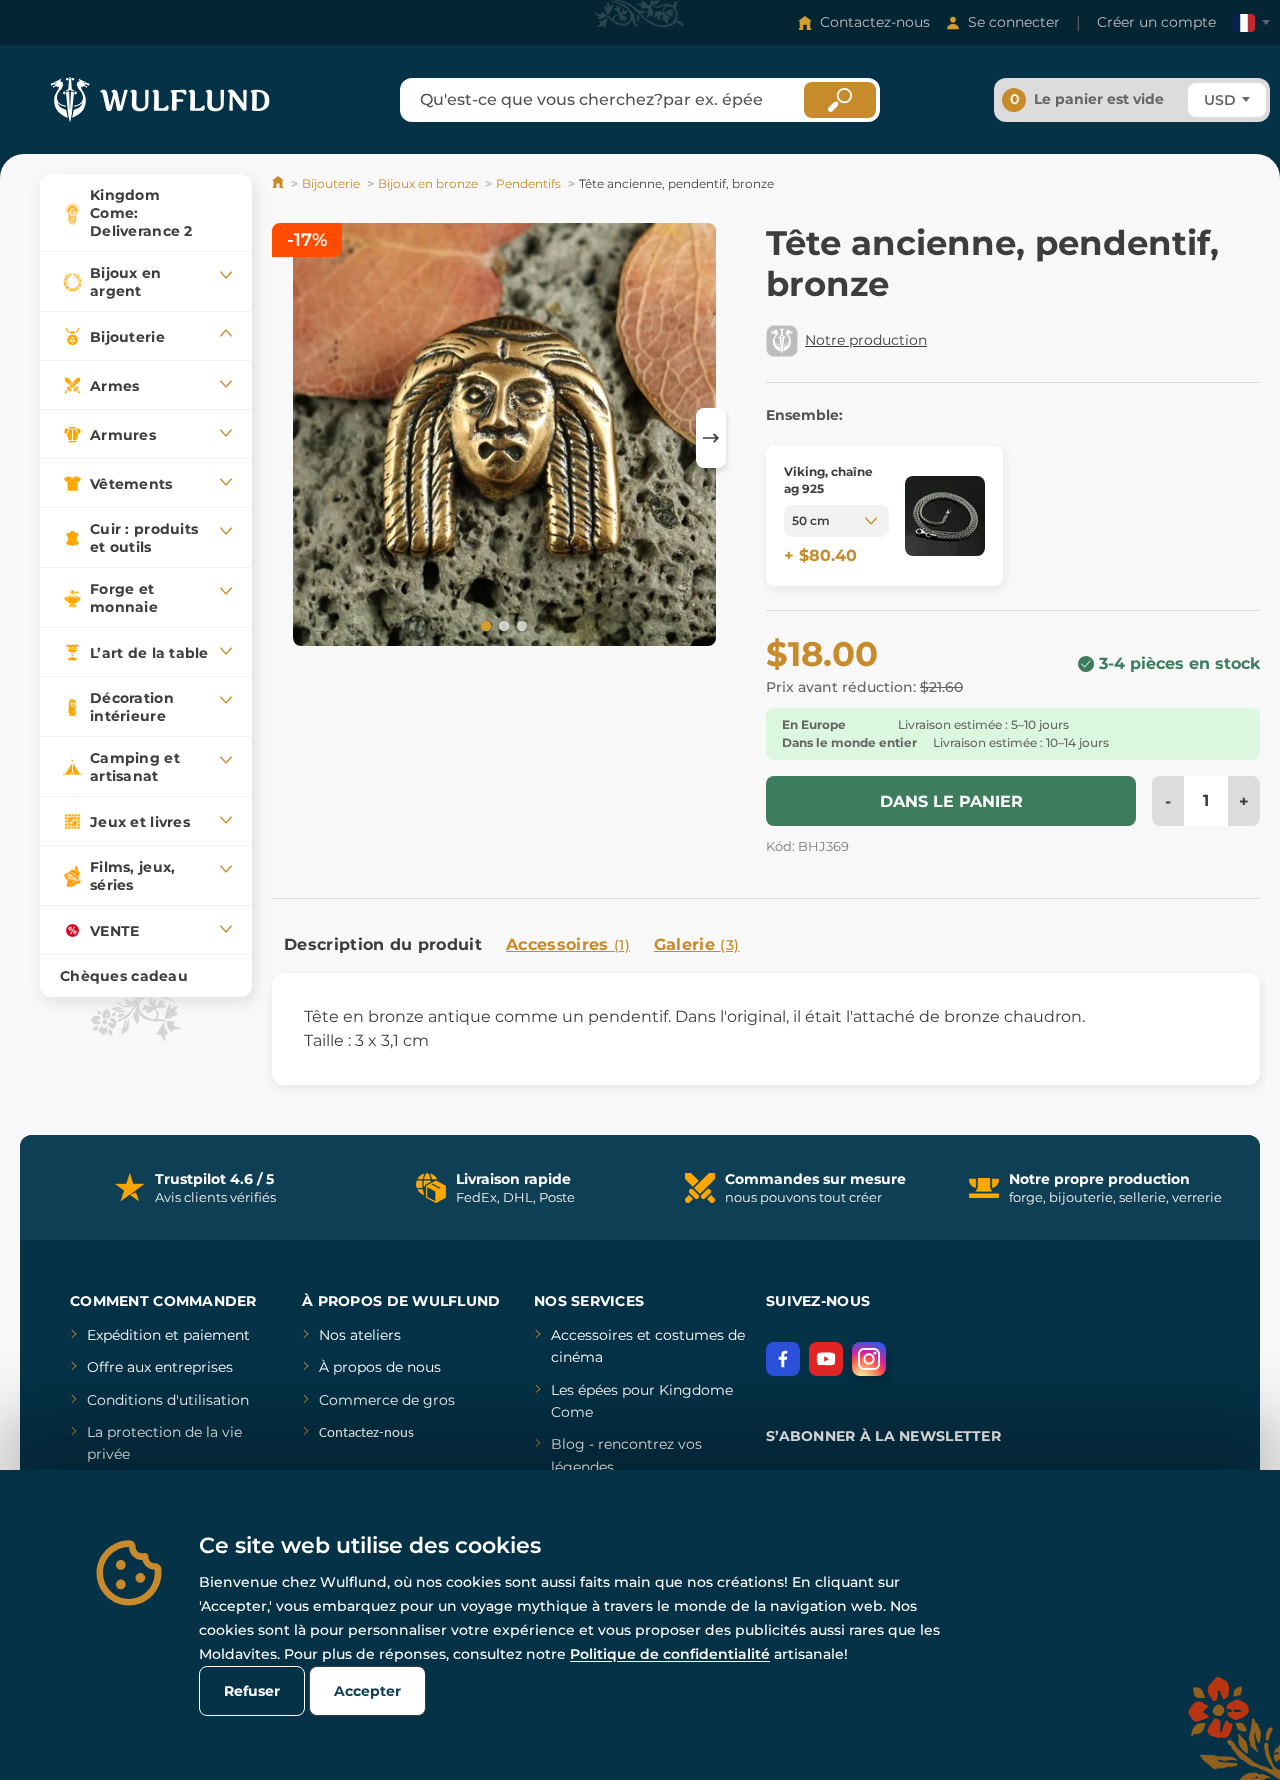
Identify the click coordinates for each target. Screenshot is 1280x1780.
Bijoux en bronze (428, 183)
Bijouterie (331, 183)
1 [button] (484, 625)
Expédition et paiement (168, 1335)
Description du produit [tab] (383, 944)
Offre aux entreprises (160, 1367)
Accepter (367, 1691)
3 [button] (520, 625)
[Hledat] (840, 100)
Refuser (252, 1691)
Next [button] (711, 438)
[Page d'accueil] (279, 183)
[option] (504, 437)
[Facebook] (783, 1359)
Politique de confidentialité (670, 1654)
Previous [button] (297, 438)
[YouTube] (826, 1359)
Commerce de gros (387, 1400)
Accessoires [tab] (568, 944)
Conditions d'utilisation (168, 1400)
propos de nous (385, 1367)
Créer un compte (1156, 22)
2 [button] (502, 625)
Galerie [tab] (697, 944)
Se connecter (1014, 22)
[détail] (945, 516)
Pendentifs (528, 183)
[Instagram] (869, 1359)
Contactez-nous (875, 22)
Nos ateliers (360, 1335)
